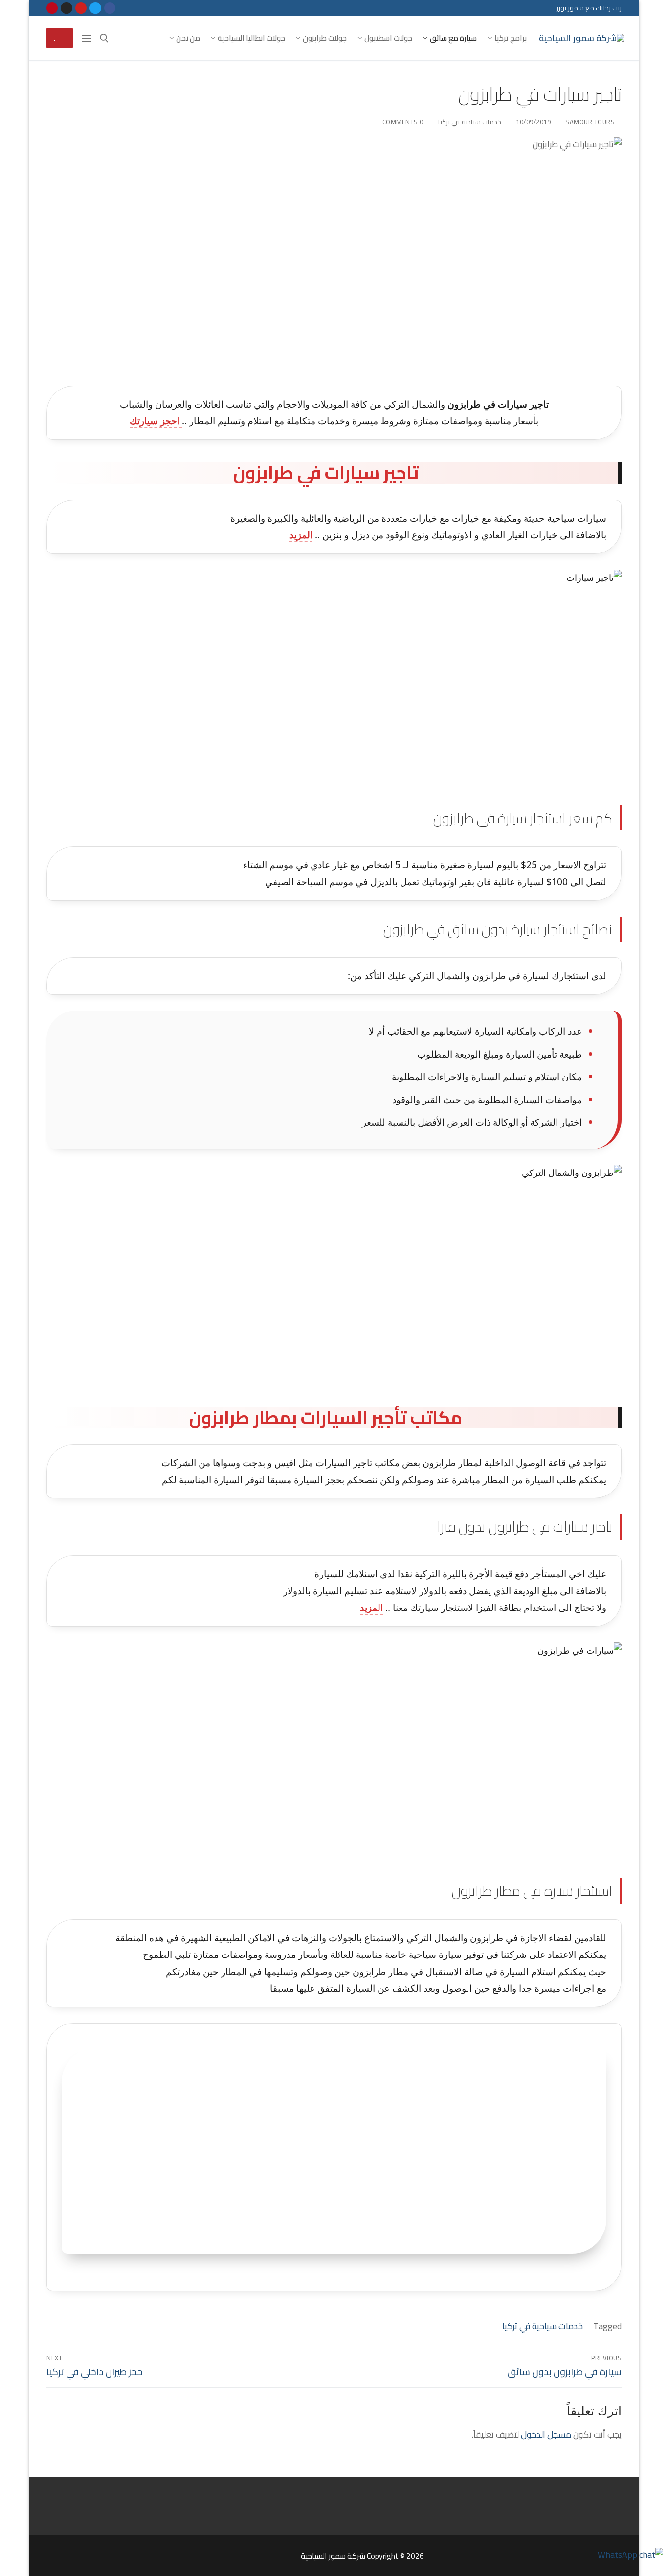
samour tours (591, 122)
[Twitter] (95, 8)
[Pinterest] (52, 8)
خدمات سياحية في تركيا (471, 122)
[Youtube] (81, 8)
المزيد (301, 535)
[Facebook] (110, 8)
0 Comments (404, 122)
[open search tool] (104, 38)
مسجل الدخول (546, 2434)
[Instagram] (66, 8)
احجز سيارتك (156, 421)
